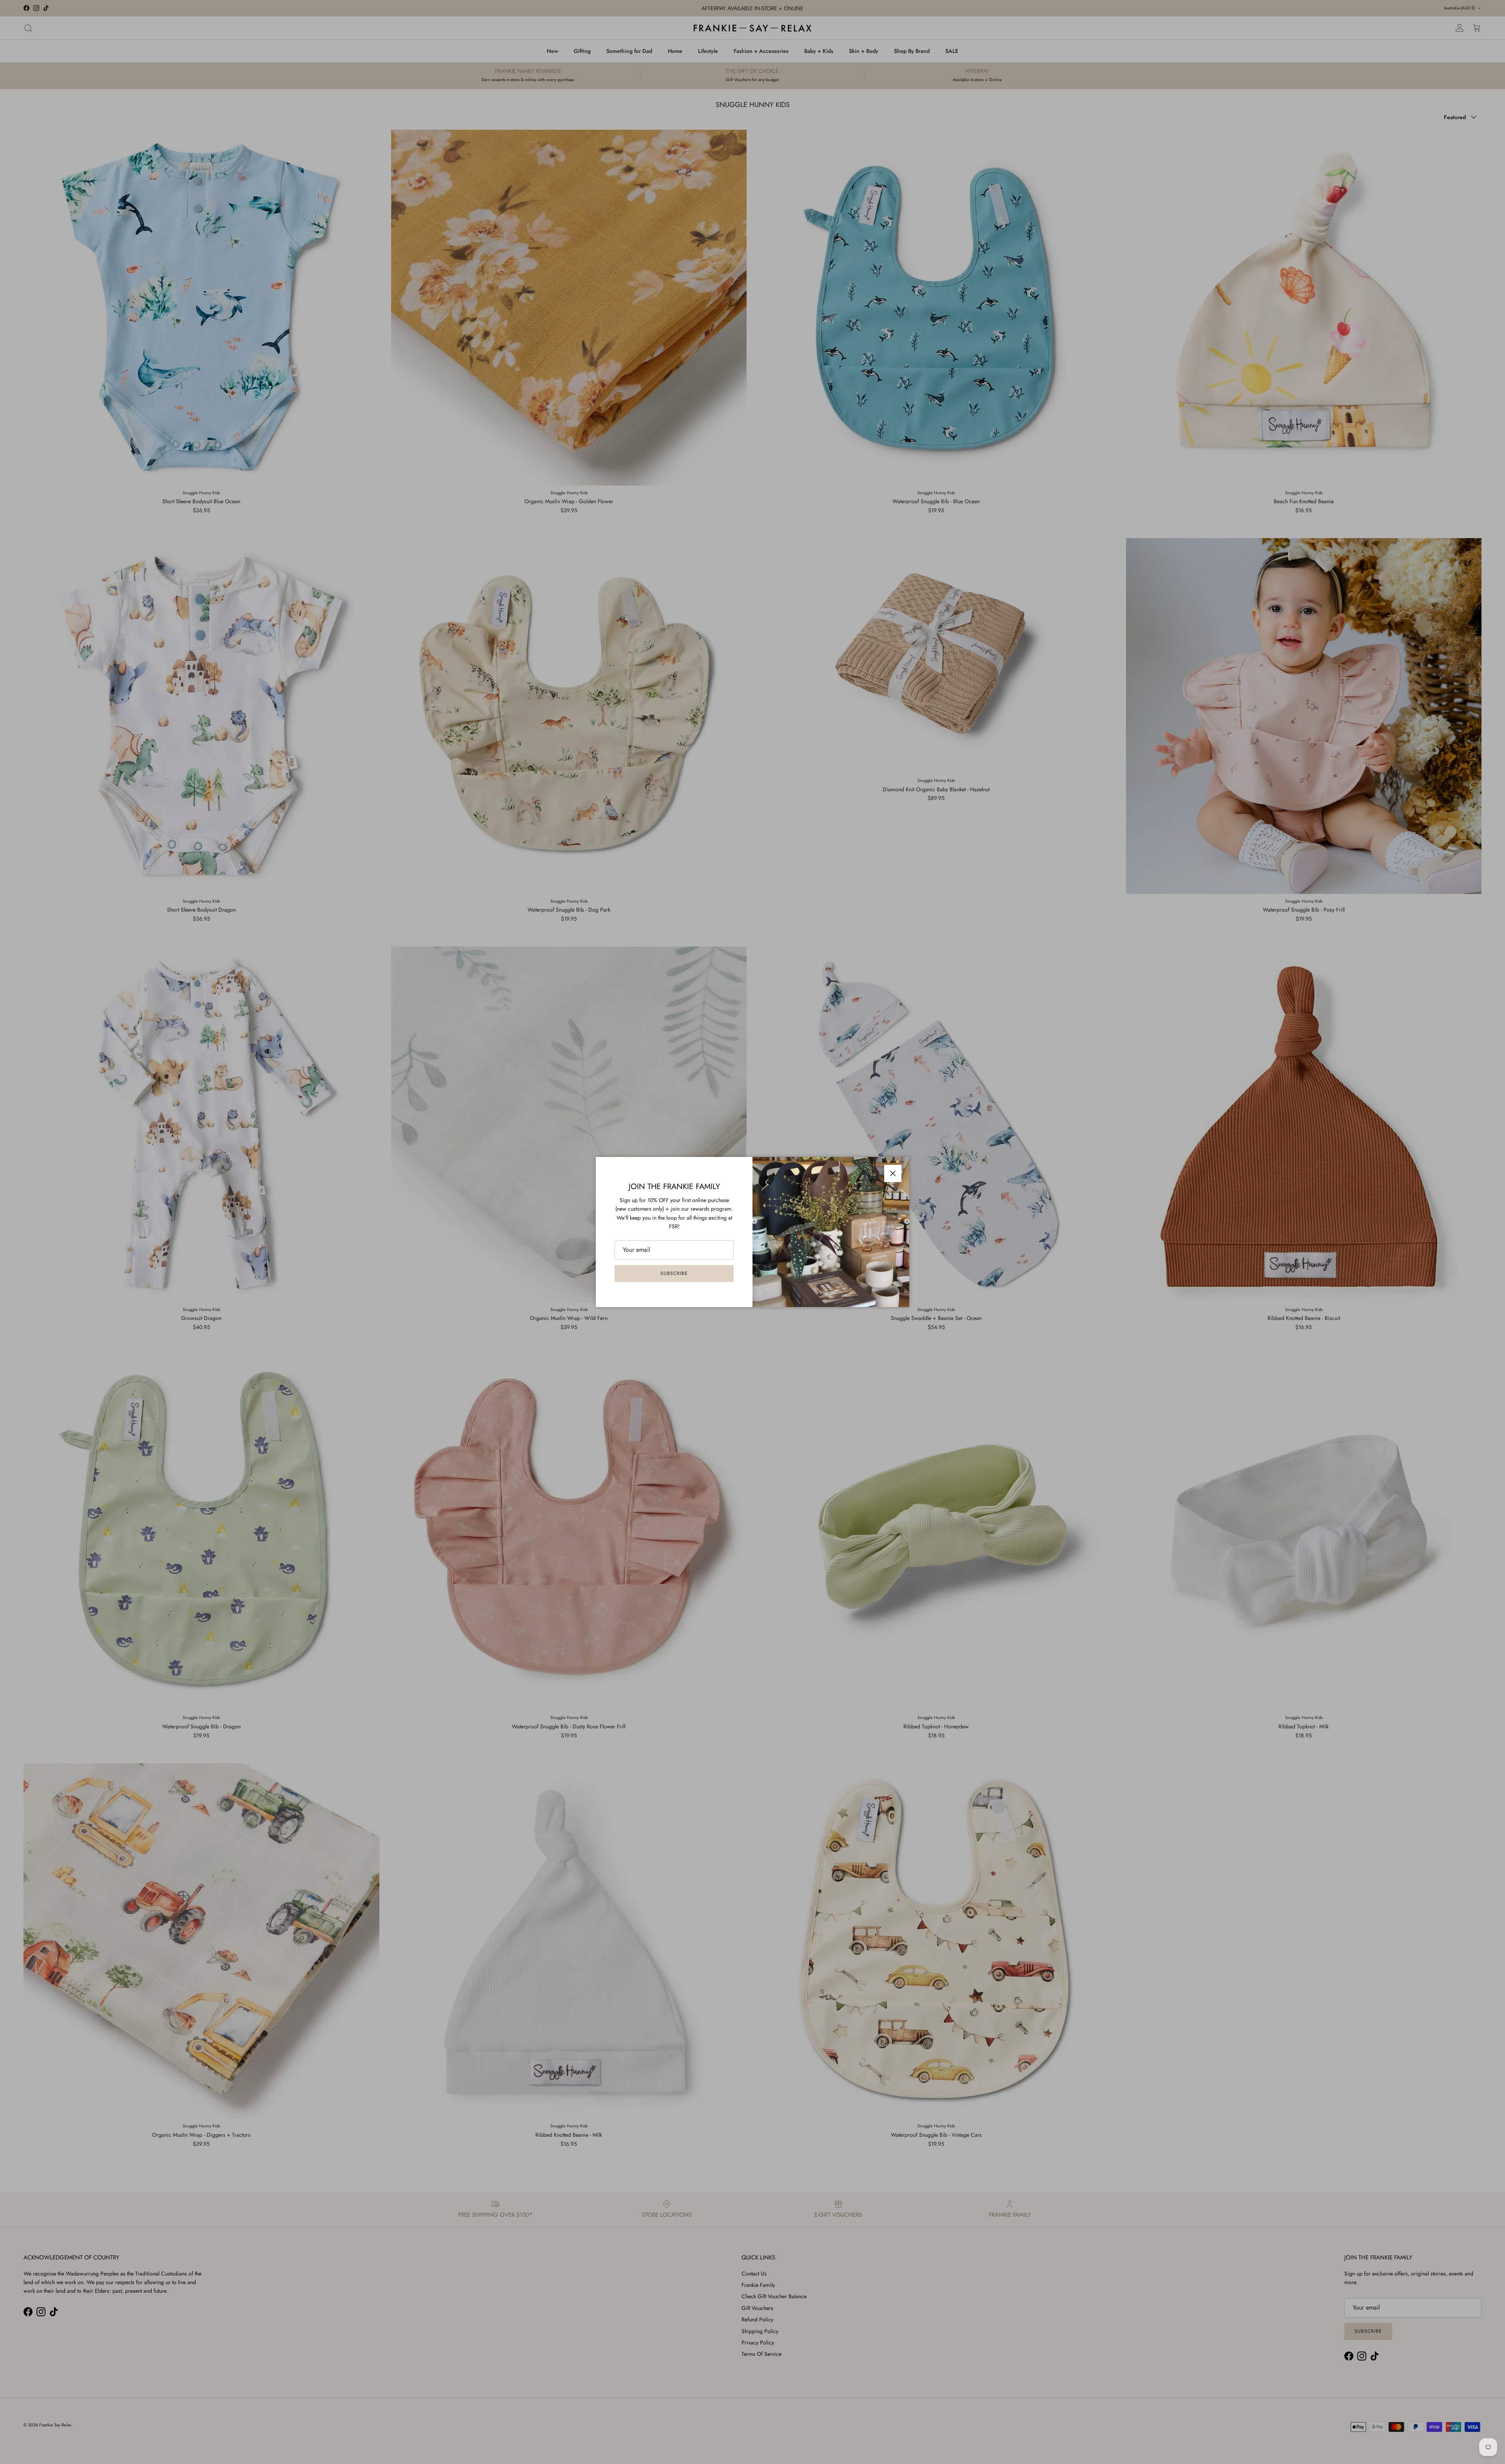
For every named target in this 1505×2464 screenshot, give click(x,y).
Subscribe (674, 1273)
